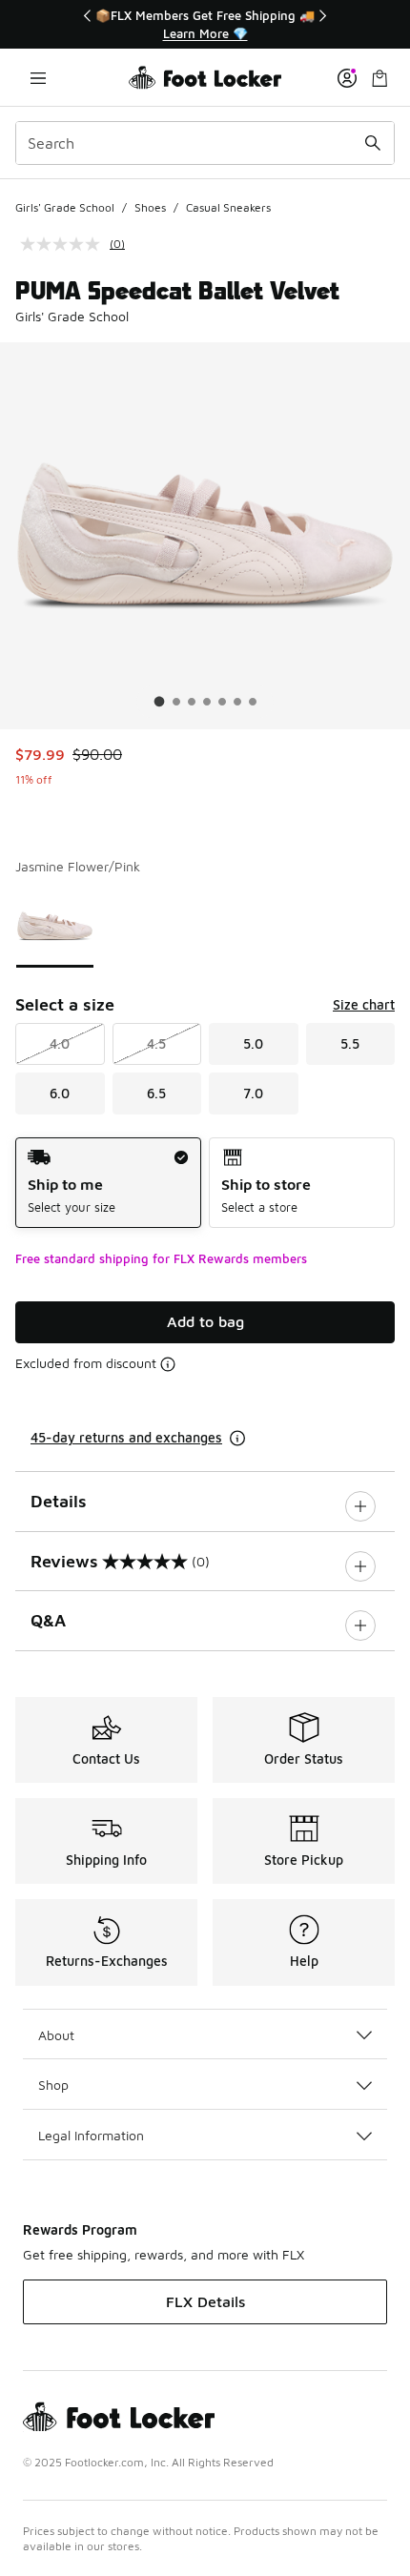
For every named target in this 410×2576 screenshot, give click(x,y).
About (56, 2035)
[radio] (108, 1183)
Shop (53, 2085)
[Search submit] (373, 143)
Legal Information (91, 2135)
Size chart (364, 1004)
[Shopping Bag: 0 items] (379, 78)
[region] (205, 24)
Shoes (150, 207)
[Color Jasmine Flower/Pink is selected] (55, 926)
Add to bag (205, 1321)
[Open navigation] (38, 78)
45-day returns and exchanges (126, 1437)
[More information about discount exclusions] (168, 1364)
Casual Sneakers (228, 207)
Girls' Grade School (65, 207)
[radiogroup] (205, 1183)
